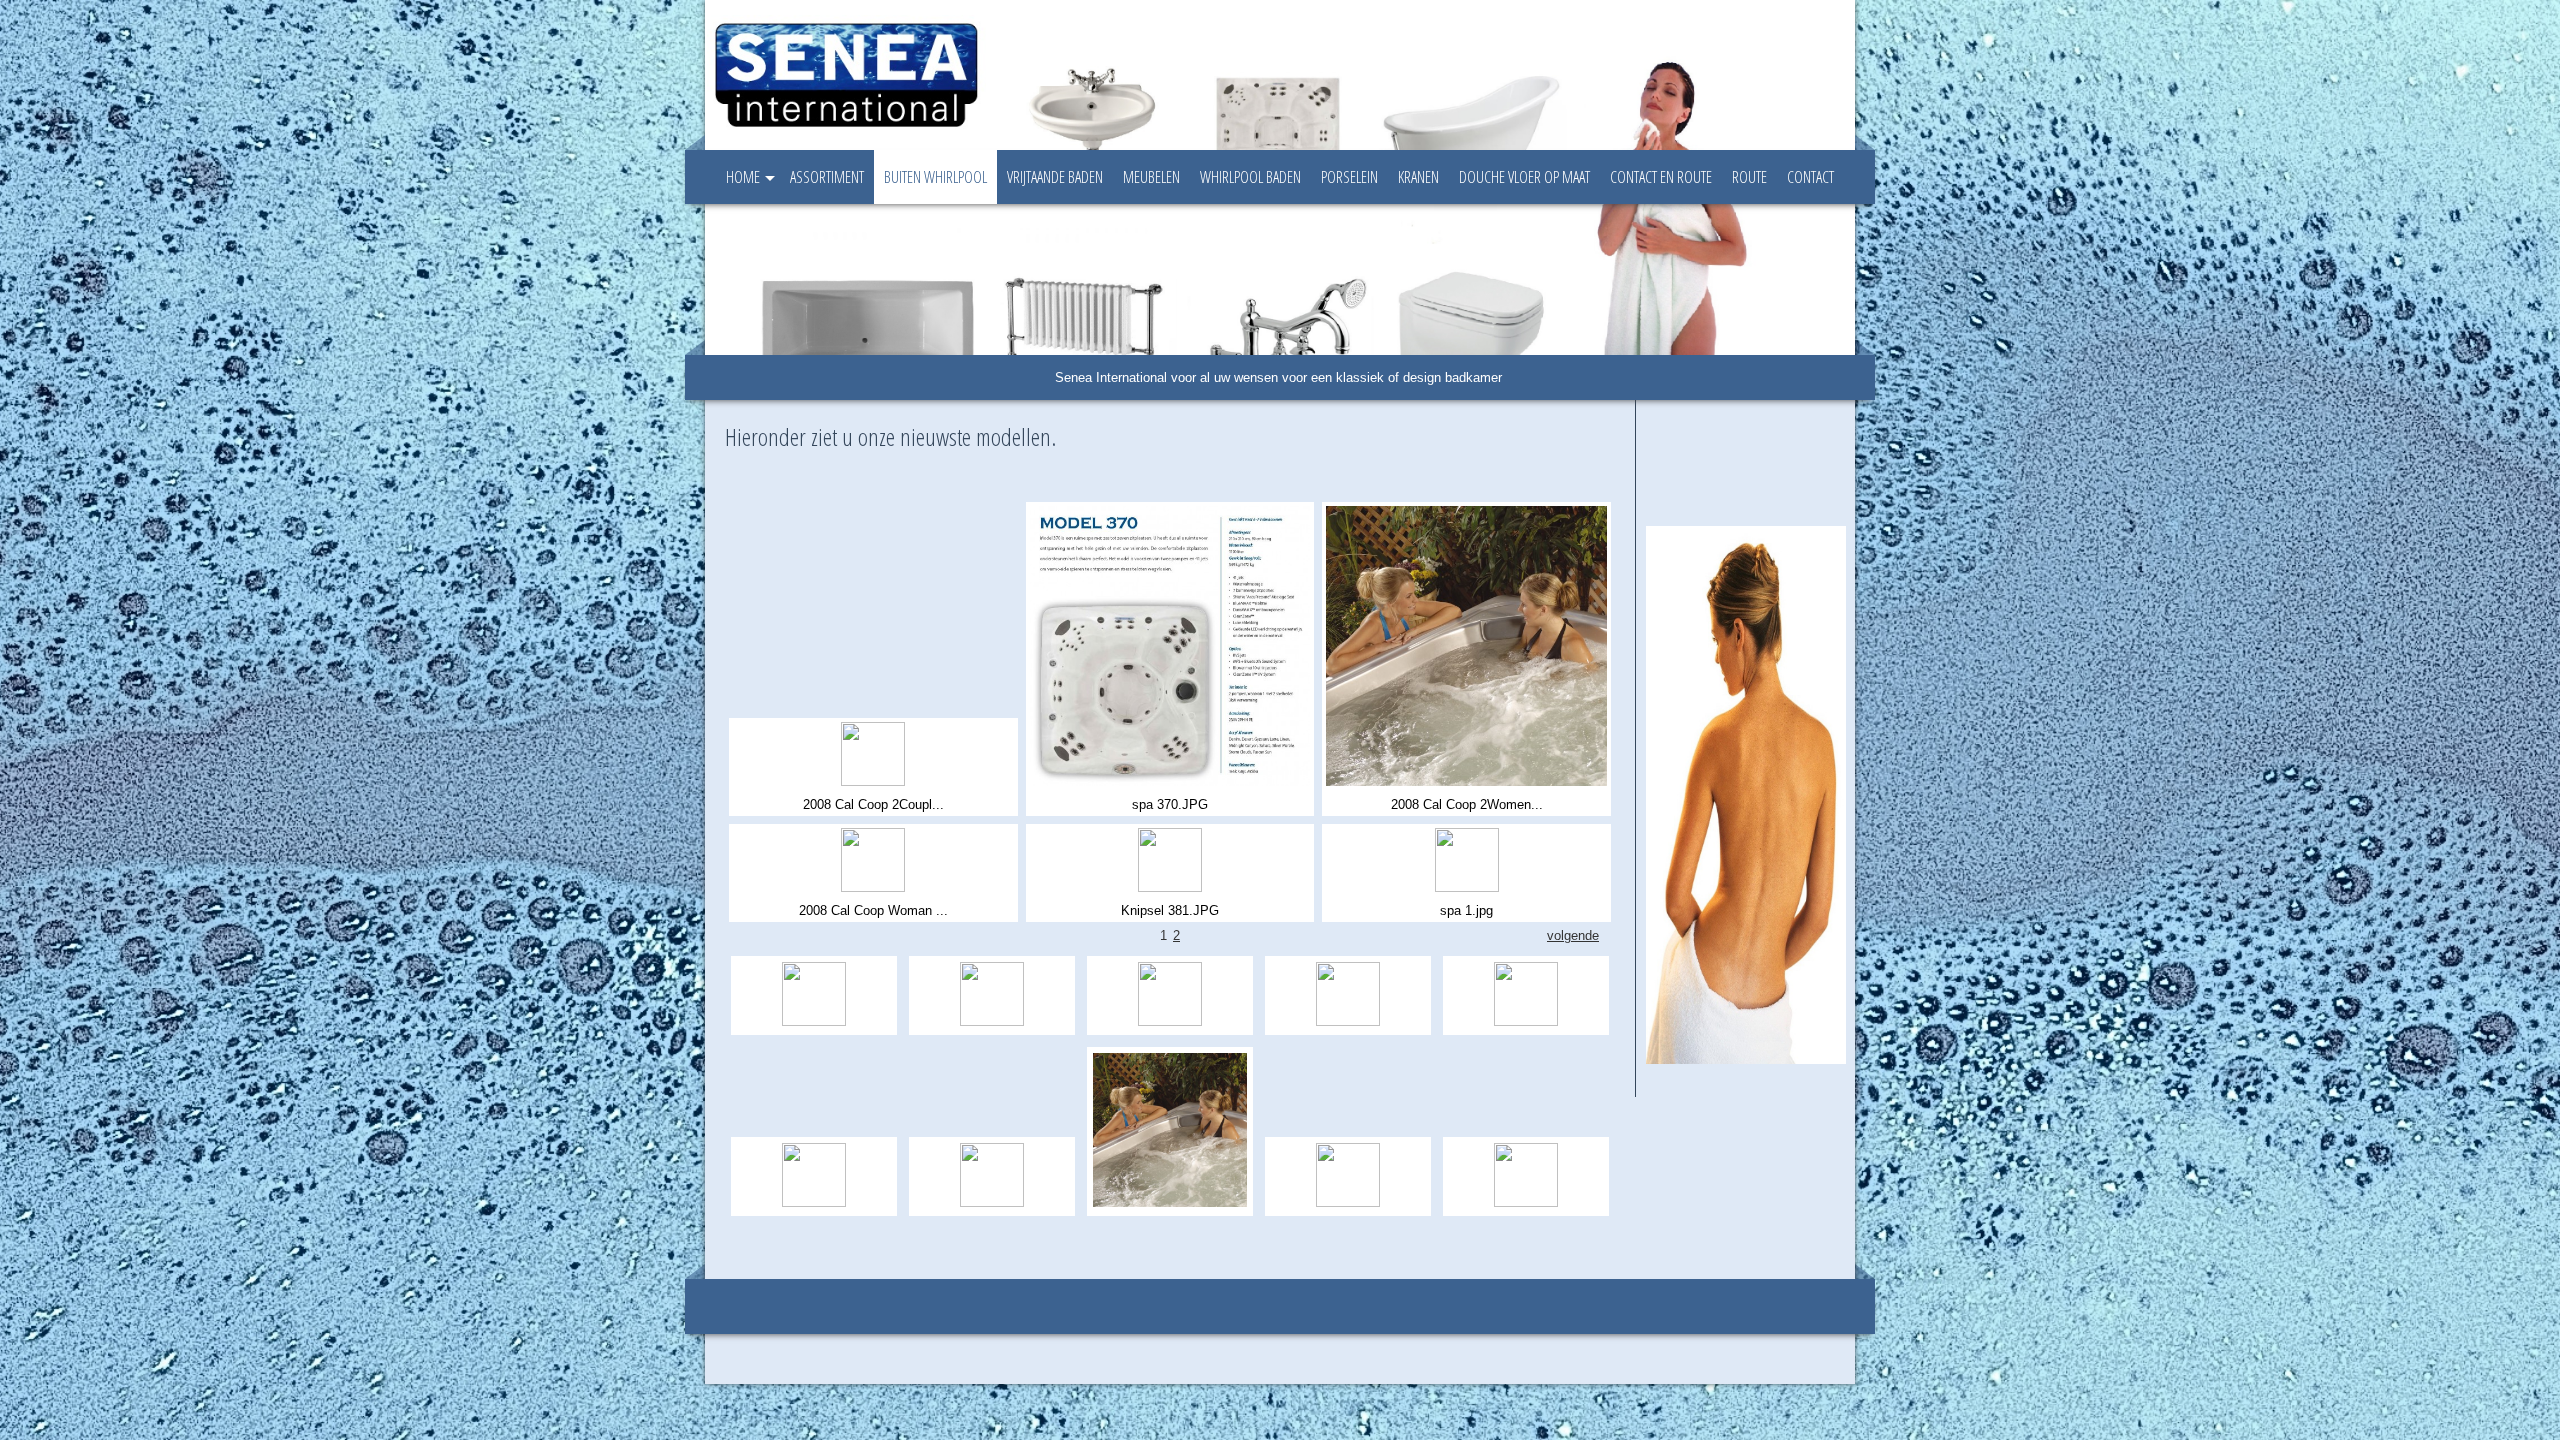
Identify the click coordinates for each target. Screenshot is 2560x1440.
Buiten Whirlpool (935, 177)
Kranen (1418, 177)
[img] (1220, 75)
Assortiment (827, 177)
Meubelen (1151, 177)
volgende (1573, 935)
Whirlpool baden (1250, 177)
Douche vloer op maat (1524, 177)
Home (743, 177)
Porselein (1349, 177)
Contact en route (1661, 177)
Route (1749, 177)
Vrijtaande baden (1055, 177)
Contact (1810, 177)
